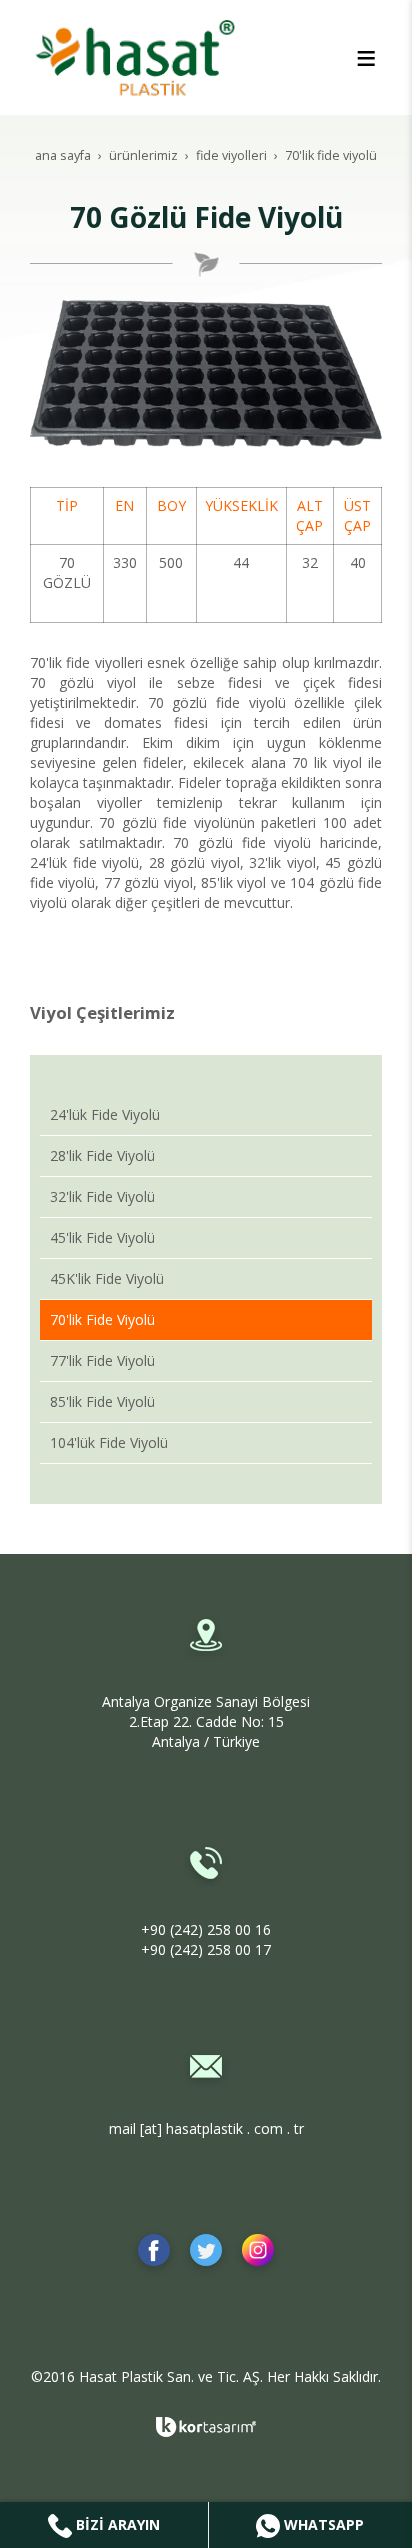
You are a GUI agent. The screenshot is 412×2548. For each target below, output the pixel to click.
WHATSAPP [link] (322, 2524)
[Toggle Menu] (366, 58)
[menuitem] (206, 1115)
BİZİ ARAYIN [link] (116, 2524)
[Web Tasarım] (206, 2427)
